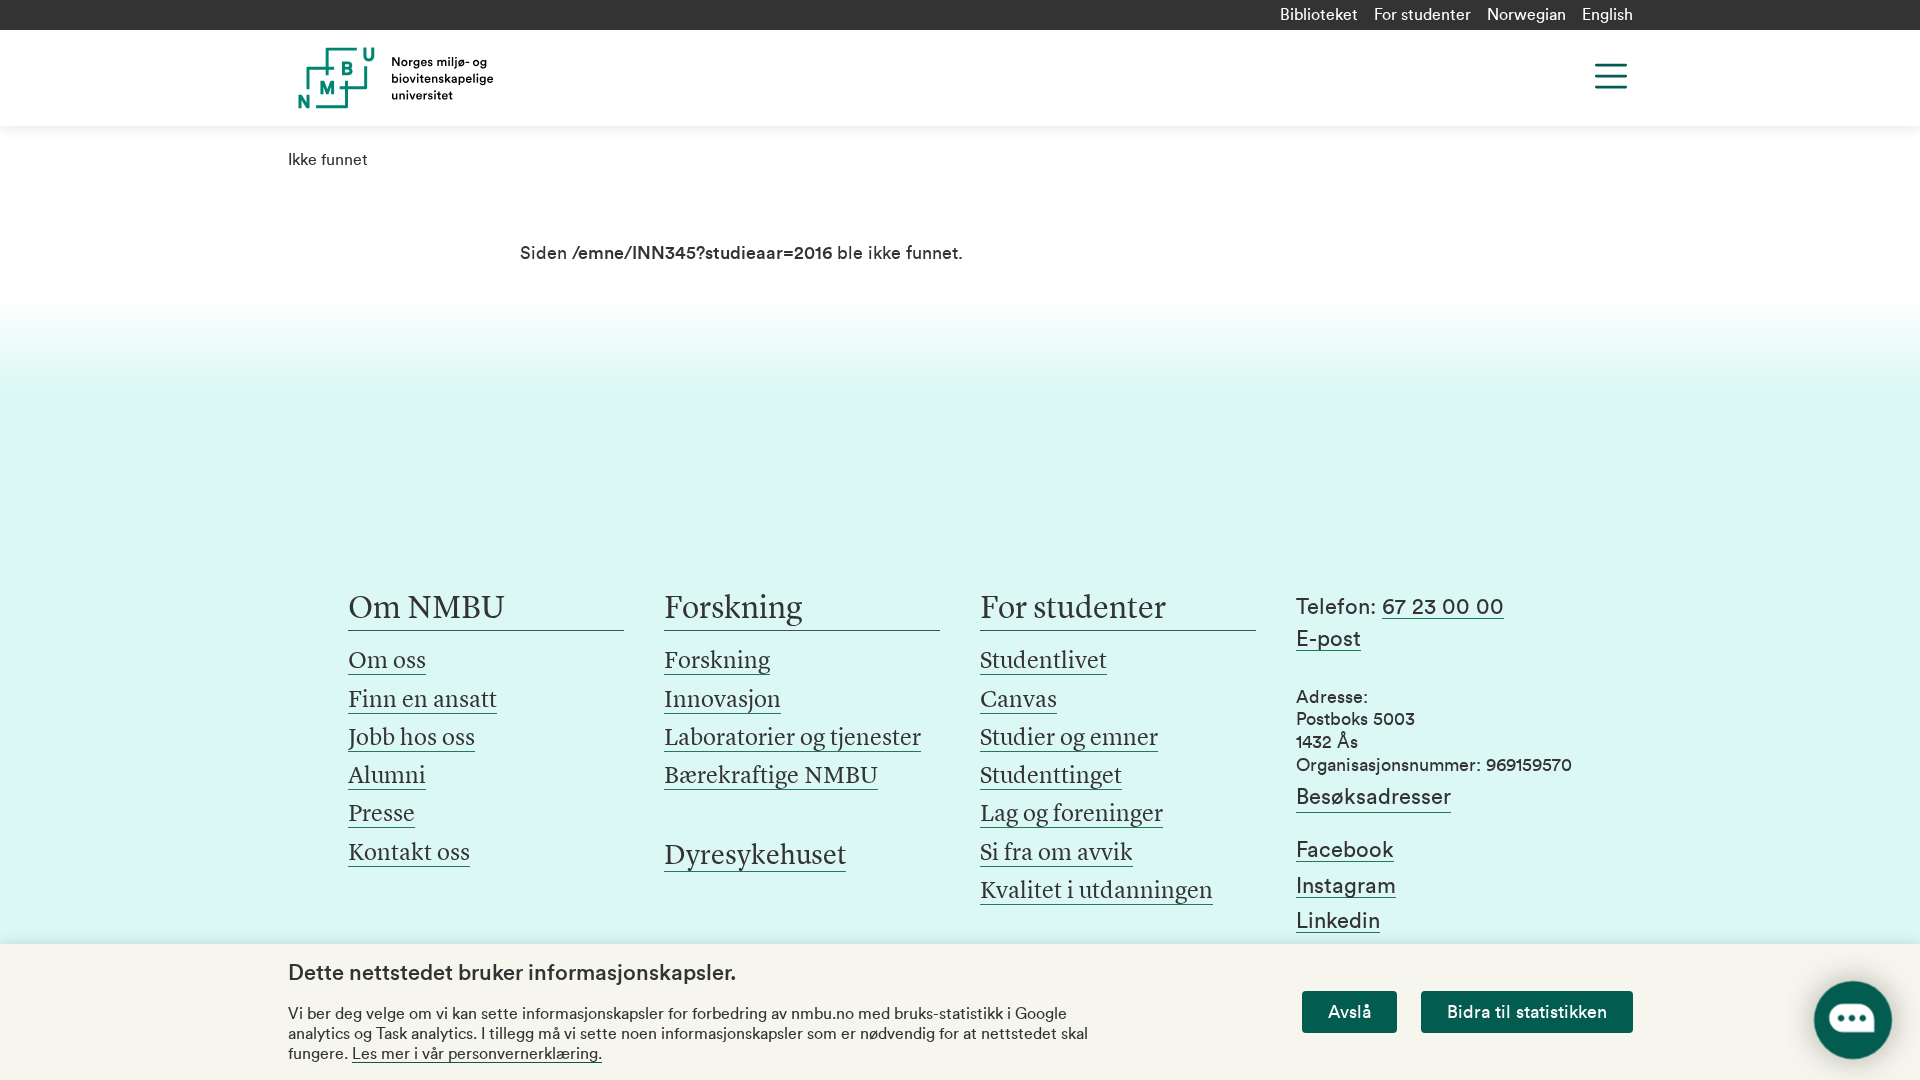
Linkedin (1338, 921)
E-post (1328, 639)
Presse (381, 815)
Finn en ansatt (422, 701)
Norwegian (1526, 15)
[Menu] (1611, 76)
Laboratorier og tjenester (792, 739)
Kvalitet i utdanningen (1096, 892)
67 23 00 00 (1443, 607)
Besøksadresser (1373, 797)
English (1607, 15)
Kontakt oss (409, 854)
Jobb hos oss (411, 739)
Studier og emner (1069, 739)
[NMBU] (441, 78)
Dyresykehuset (755, 857)
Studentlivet (1043, 662)
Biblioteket (1319, 15)
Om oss (387, 662)
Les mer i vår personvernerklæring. (477, 1054)
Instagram (1346, 886)
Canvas (1018, 701)
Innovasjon (722, 701)
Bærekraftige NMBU (771, 777)
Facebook (1345, 850)
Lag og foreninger (1071, 815)
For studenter (1422, 15)
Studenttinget (1051, 777)
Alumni (387, 777)
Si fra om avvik (1056, 854)
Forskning (717, 662)
